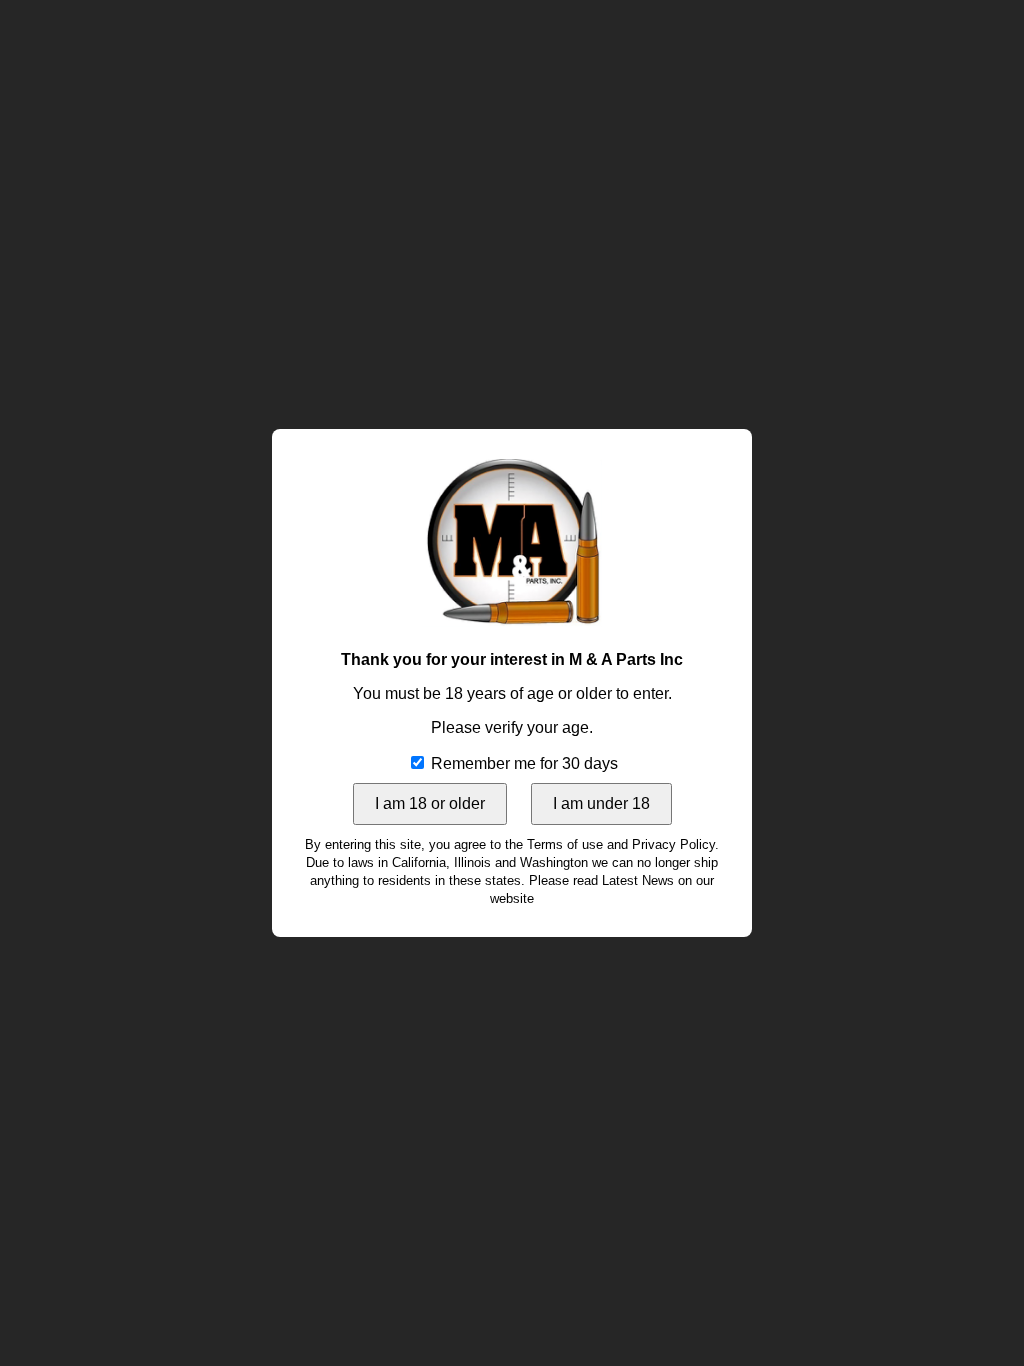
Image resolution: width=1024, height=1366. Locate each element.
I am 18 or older (430, 803)
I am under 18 (601, 803)
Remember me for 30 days (522, 763)
